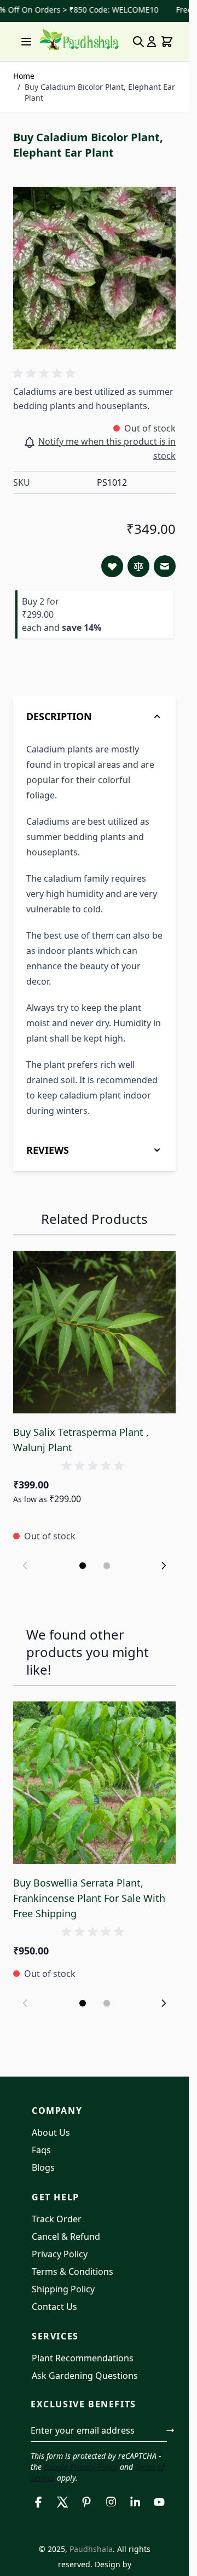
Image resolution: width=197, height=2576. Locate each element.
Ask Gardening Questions (85, 2376)
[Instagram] (111, 2502)
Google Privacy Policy (81, 2467)
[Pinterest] (86, 2502)
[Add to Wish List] (112, 566)
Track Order (57, 2219)
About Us (51, 2132)
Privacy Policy (60, 2254)
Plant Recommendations (83, 2358)
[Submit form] (170, 2430)
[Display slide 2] (107, 1566)
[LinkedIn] (135, 2502)
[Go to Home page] (79, 40)
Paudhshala (91, 2549)
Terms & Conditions (73, 2272)
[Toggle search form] (138, 42)
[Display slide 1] (83, 1566)
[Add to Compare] (138, 566)
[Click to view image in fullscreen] (94, 268)
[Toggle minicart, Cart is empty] (167, 42)
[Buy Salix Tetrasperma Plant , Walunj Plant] (94, 1332)
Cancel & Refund (66, 2236)
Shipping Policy (63, 2289)
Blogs (43, 2167)
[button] (46, 373)
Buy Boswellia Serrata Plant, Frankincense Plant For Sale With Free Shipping (89, 1898)
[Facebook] (38, 2502)
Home (24, 76)
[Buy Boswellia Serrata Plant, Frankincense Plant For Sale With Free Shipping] (94, 1783)
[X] (62, 2502)
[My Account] (152, 42)
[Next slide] (164, 1566)
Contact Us (54, 2307)
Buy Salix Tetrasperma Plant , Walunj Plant (81, 1440)
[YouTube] (159, 2502)
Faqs (41, 2150)
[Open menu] (26, 42)
